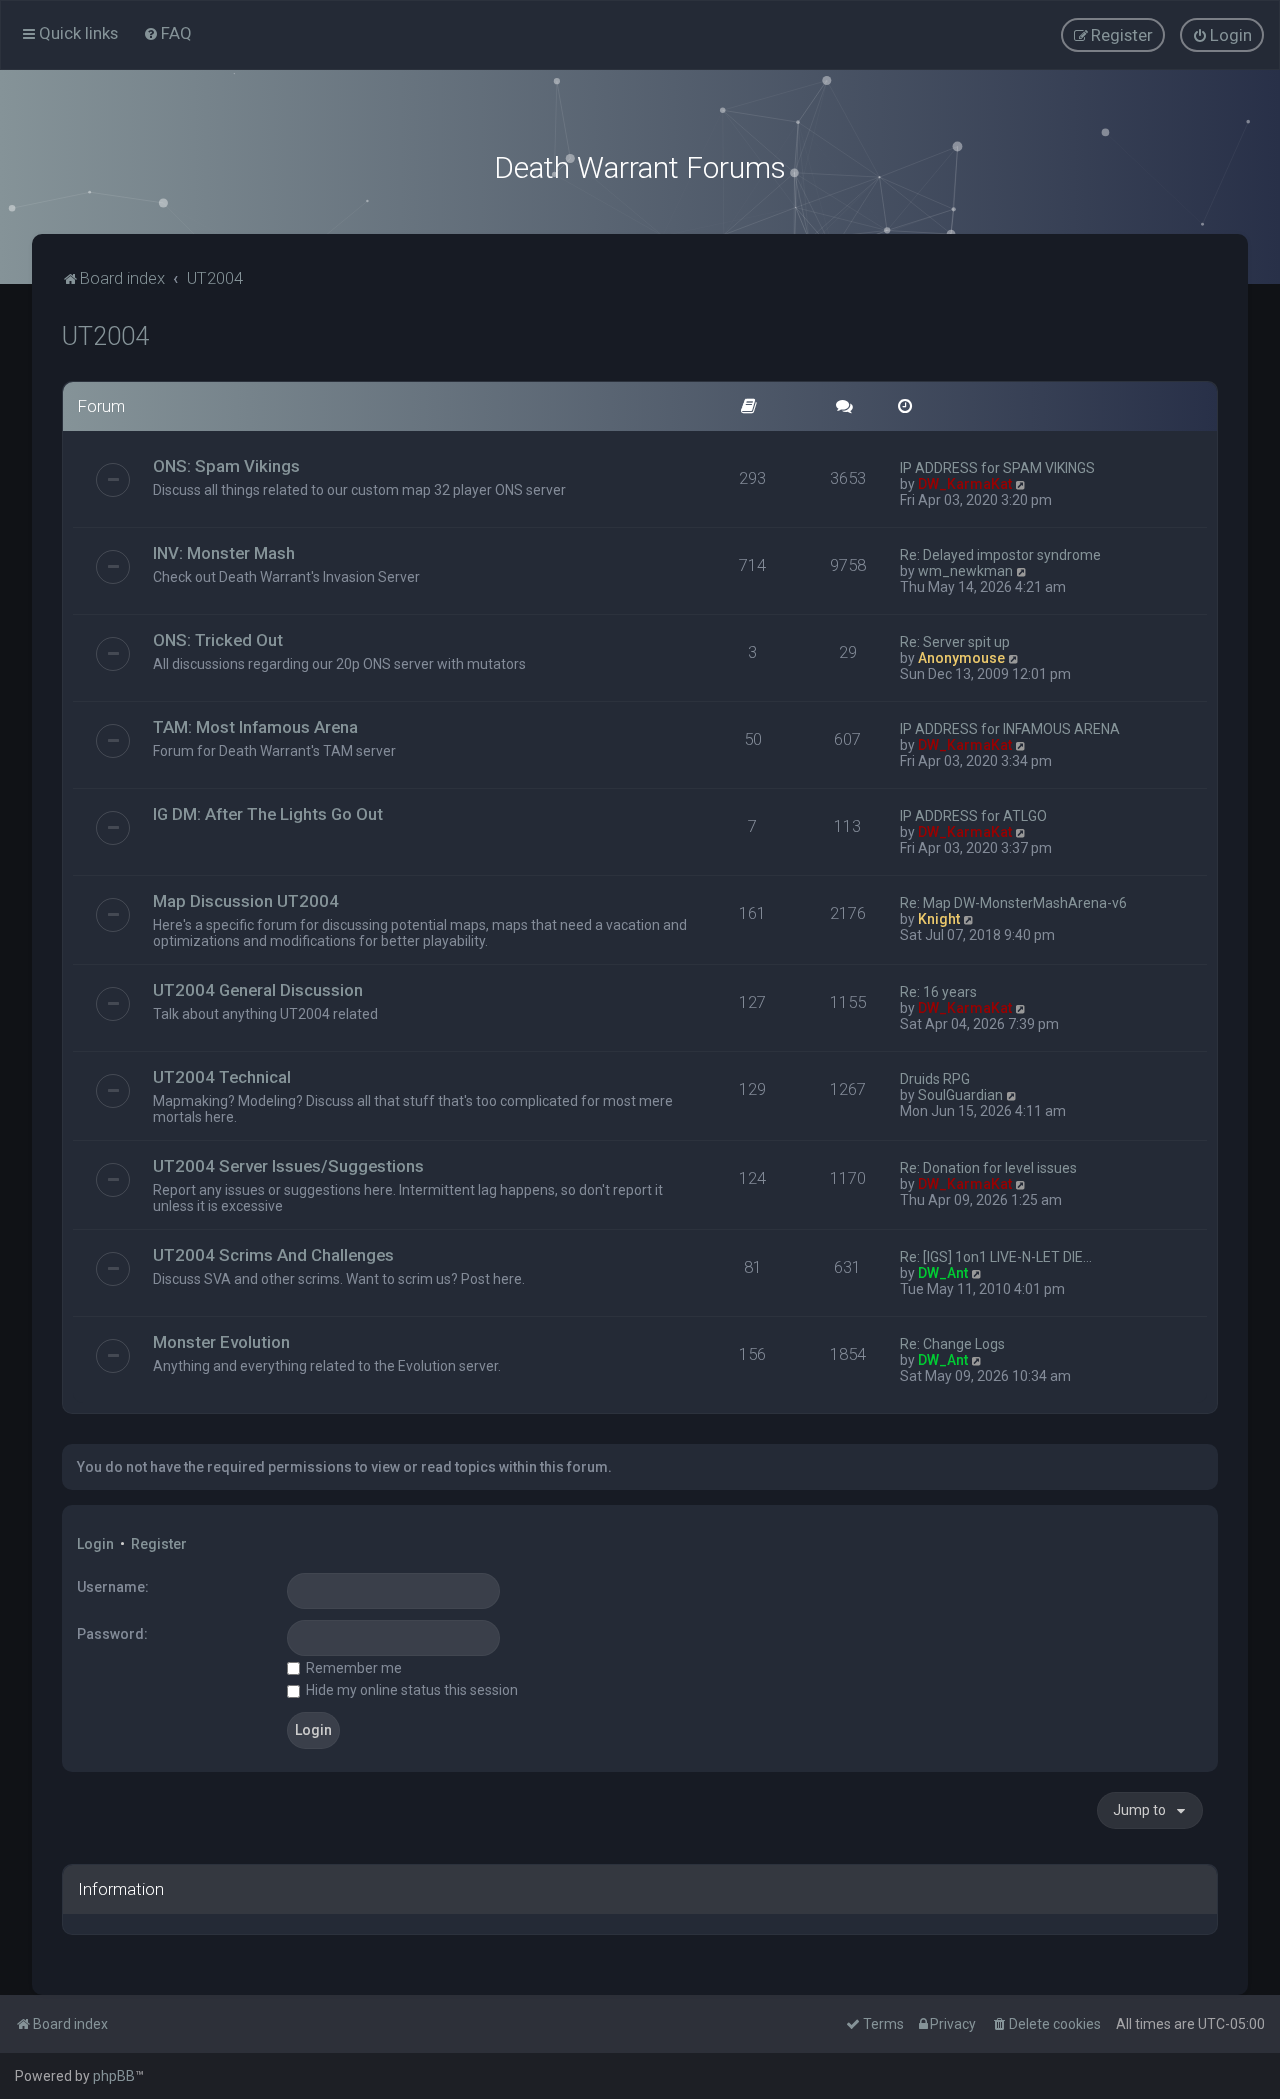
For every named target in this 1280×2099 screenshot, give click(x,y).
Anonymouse (961, 658)
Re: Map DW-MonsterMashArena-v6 (1013, 903)
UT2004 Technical (222, 1077)
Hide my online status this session (410, 1690)
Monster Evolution (221, 1342)
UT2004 (105, 336)
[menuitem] (167, 33)
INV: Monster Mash (224, 553)
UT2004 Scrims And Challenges (273, 1255)
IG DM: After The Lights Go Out (268, 814)
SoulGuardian (960, 1095)
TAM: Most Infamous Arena (255, 727)
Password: (112, 1634)
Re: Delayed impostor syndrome (1000, 555)
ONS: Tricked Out (218, 640)
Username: (113, 1587)
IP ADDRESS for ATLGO (973, 816)
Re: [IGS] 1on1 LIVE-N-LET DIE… (996, 1257)
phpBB (114, 2076)
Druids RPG (935, 1079)
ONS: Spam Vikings (226, 466)
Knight (939, 919)
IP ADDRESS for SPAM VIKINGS (997, 468)
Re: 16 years (938, 992)
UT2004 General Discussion (258, 990)
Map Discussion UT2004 (246, 901)
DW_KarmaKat (965, 484)
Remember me (352, 1668)
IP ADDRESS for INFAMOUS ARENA (1010, 729)
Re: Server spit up (955, 642)
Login (95, 1544)
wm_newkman (965, 571)
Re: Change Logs (952, 1344)
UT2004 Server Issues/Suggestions (288, 1166)
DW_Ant (943, 1273)
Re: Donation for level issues (988, 1168)
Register (159, 1544)
